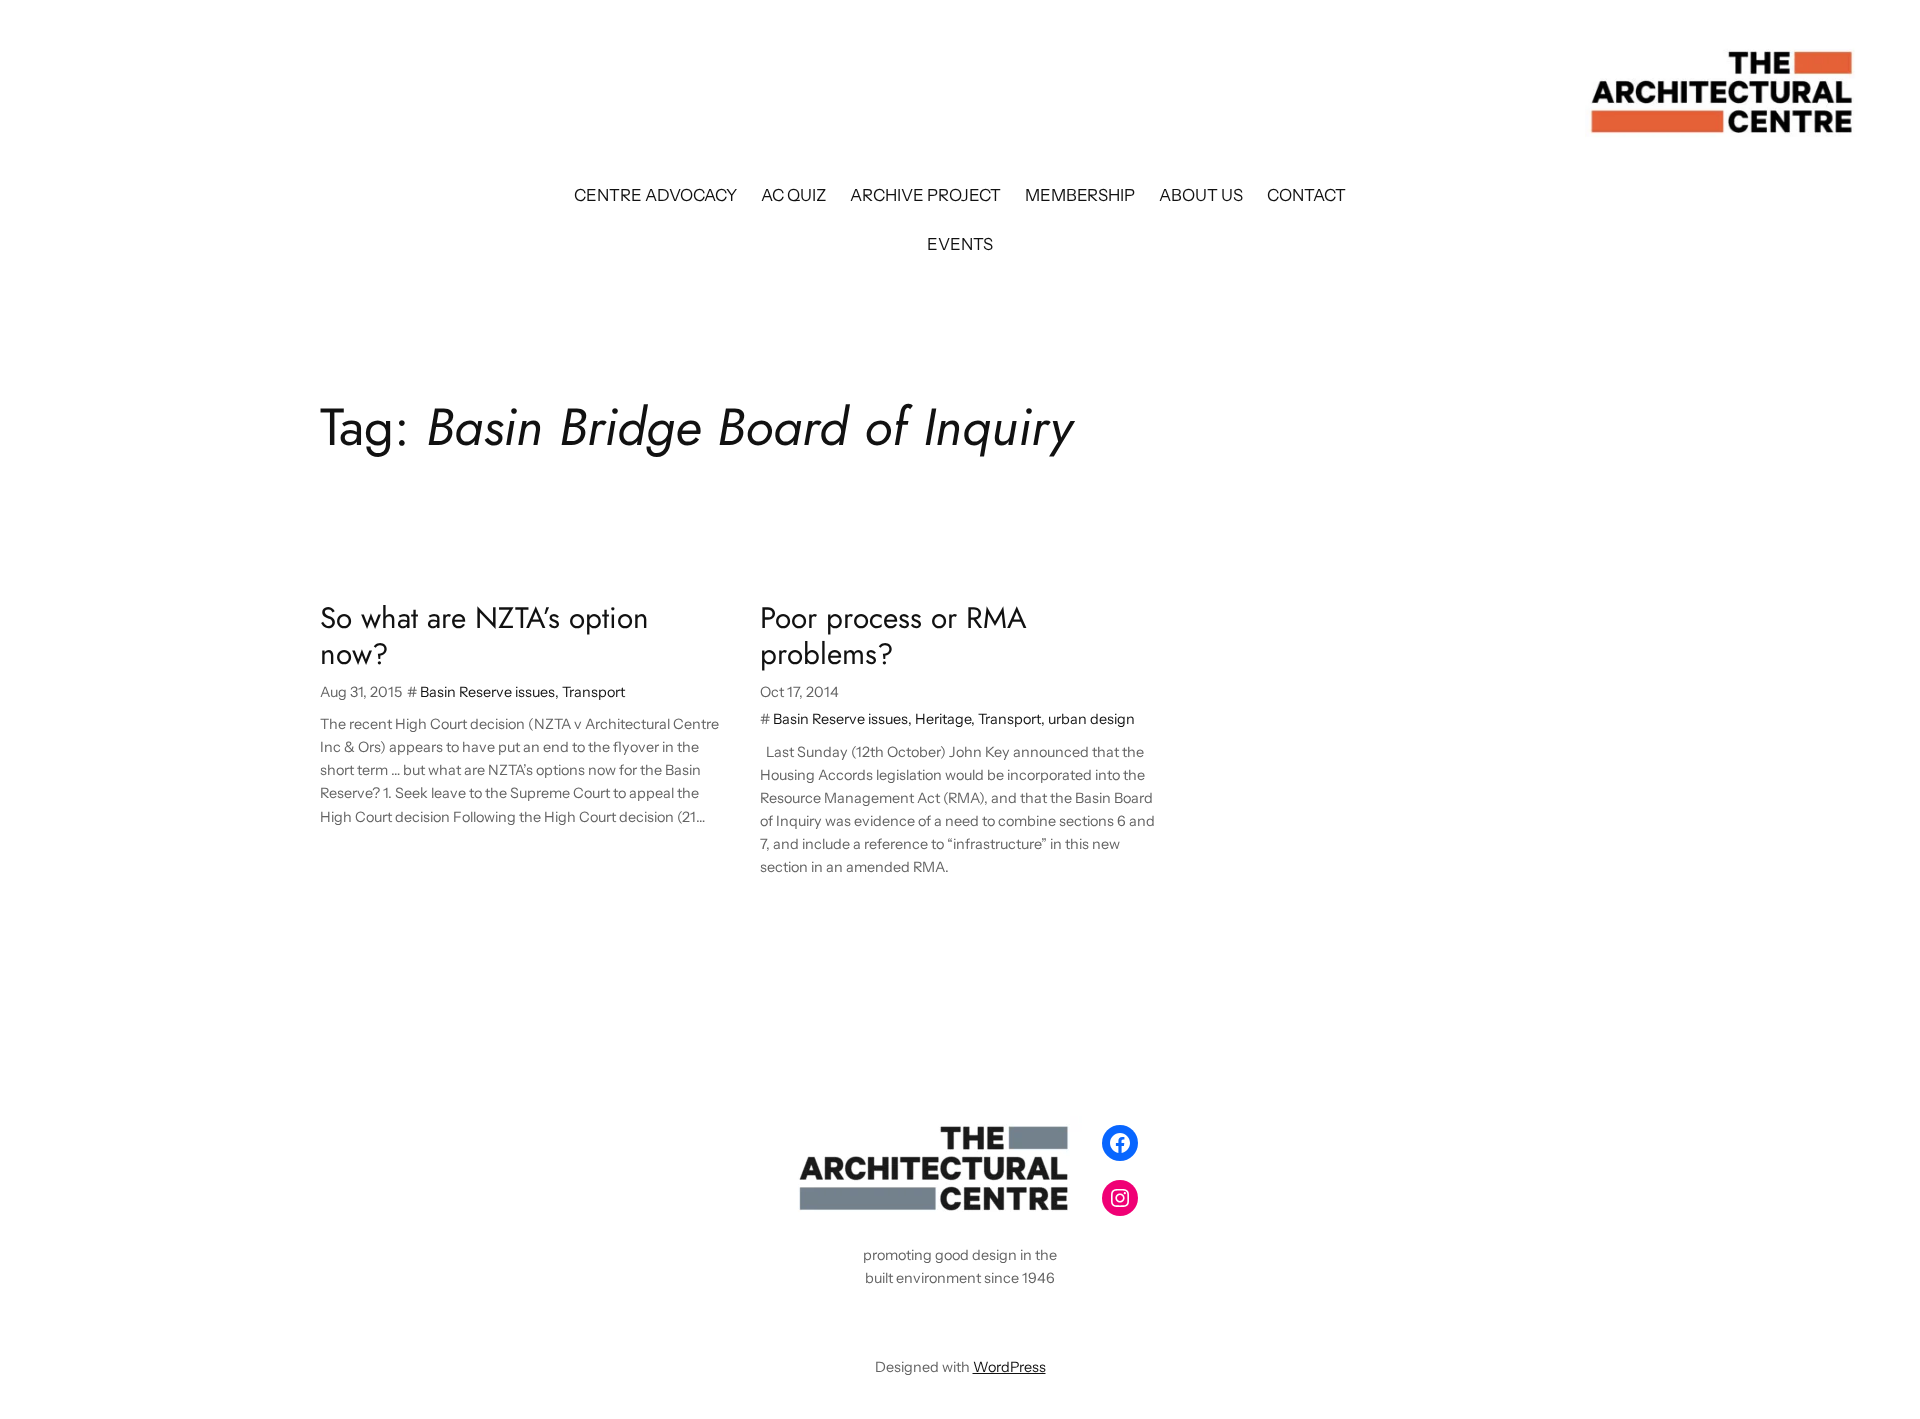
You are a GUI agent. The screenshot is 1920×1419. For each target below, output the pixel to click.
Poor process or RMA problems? (893, 635)
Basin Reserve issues (487, 692)
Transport (593, 692)
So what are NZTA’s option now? (484, 635)
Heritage (943, 719)
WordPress (1009, 1367)
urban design (1091, 719)
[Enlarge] (1056, 1142)
